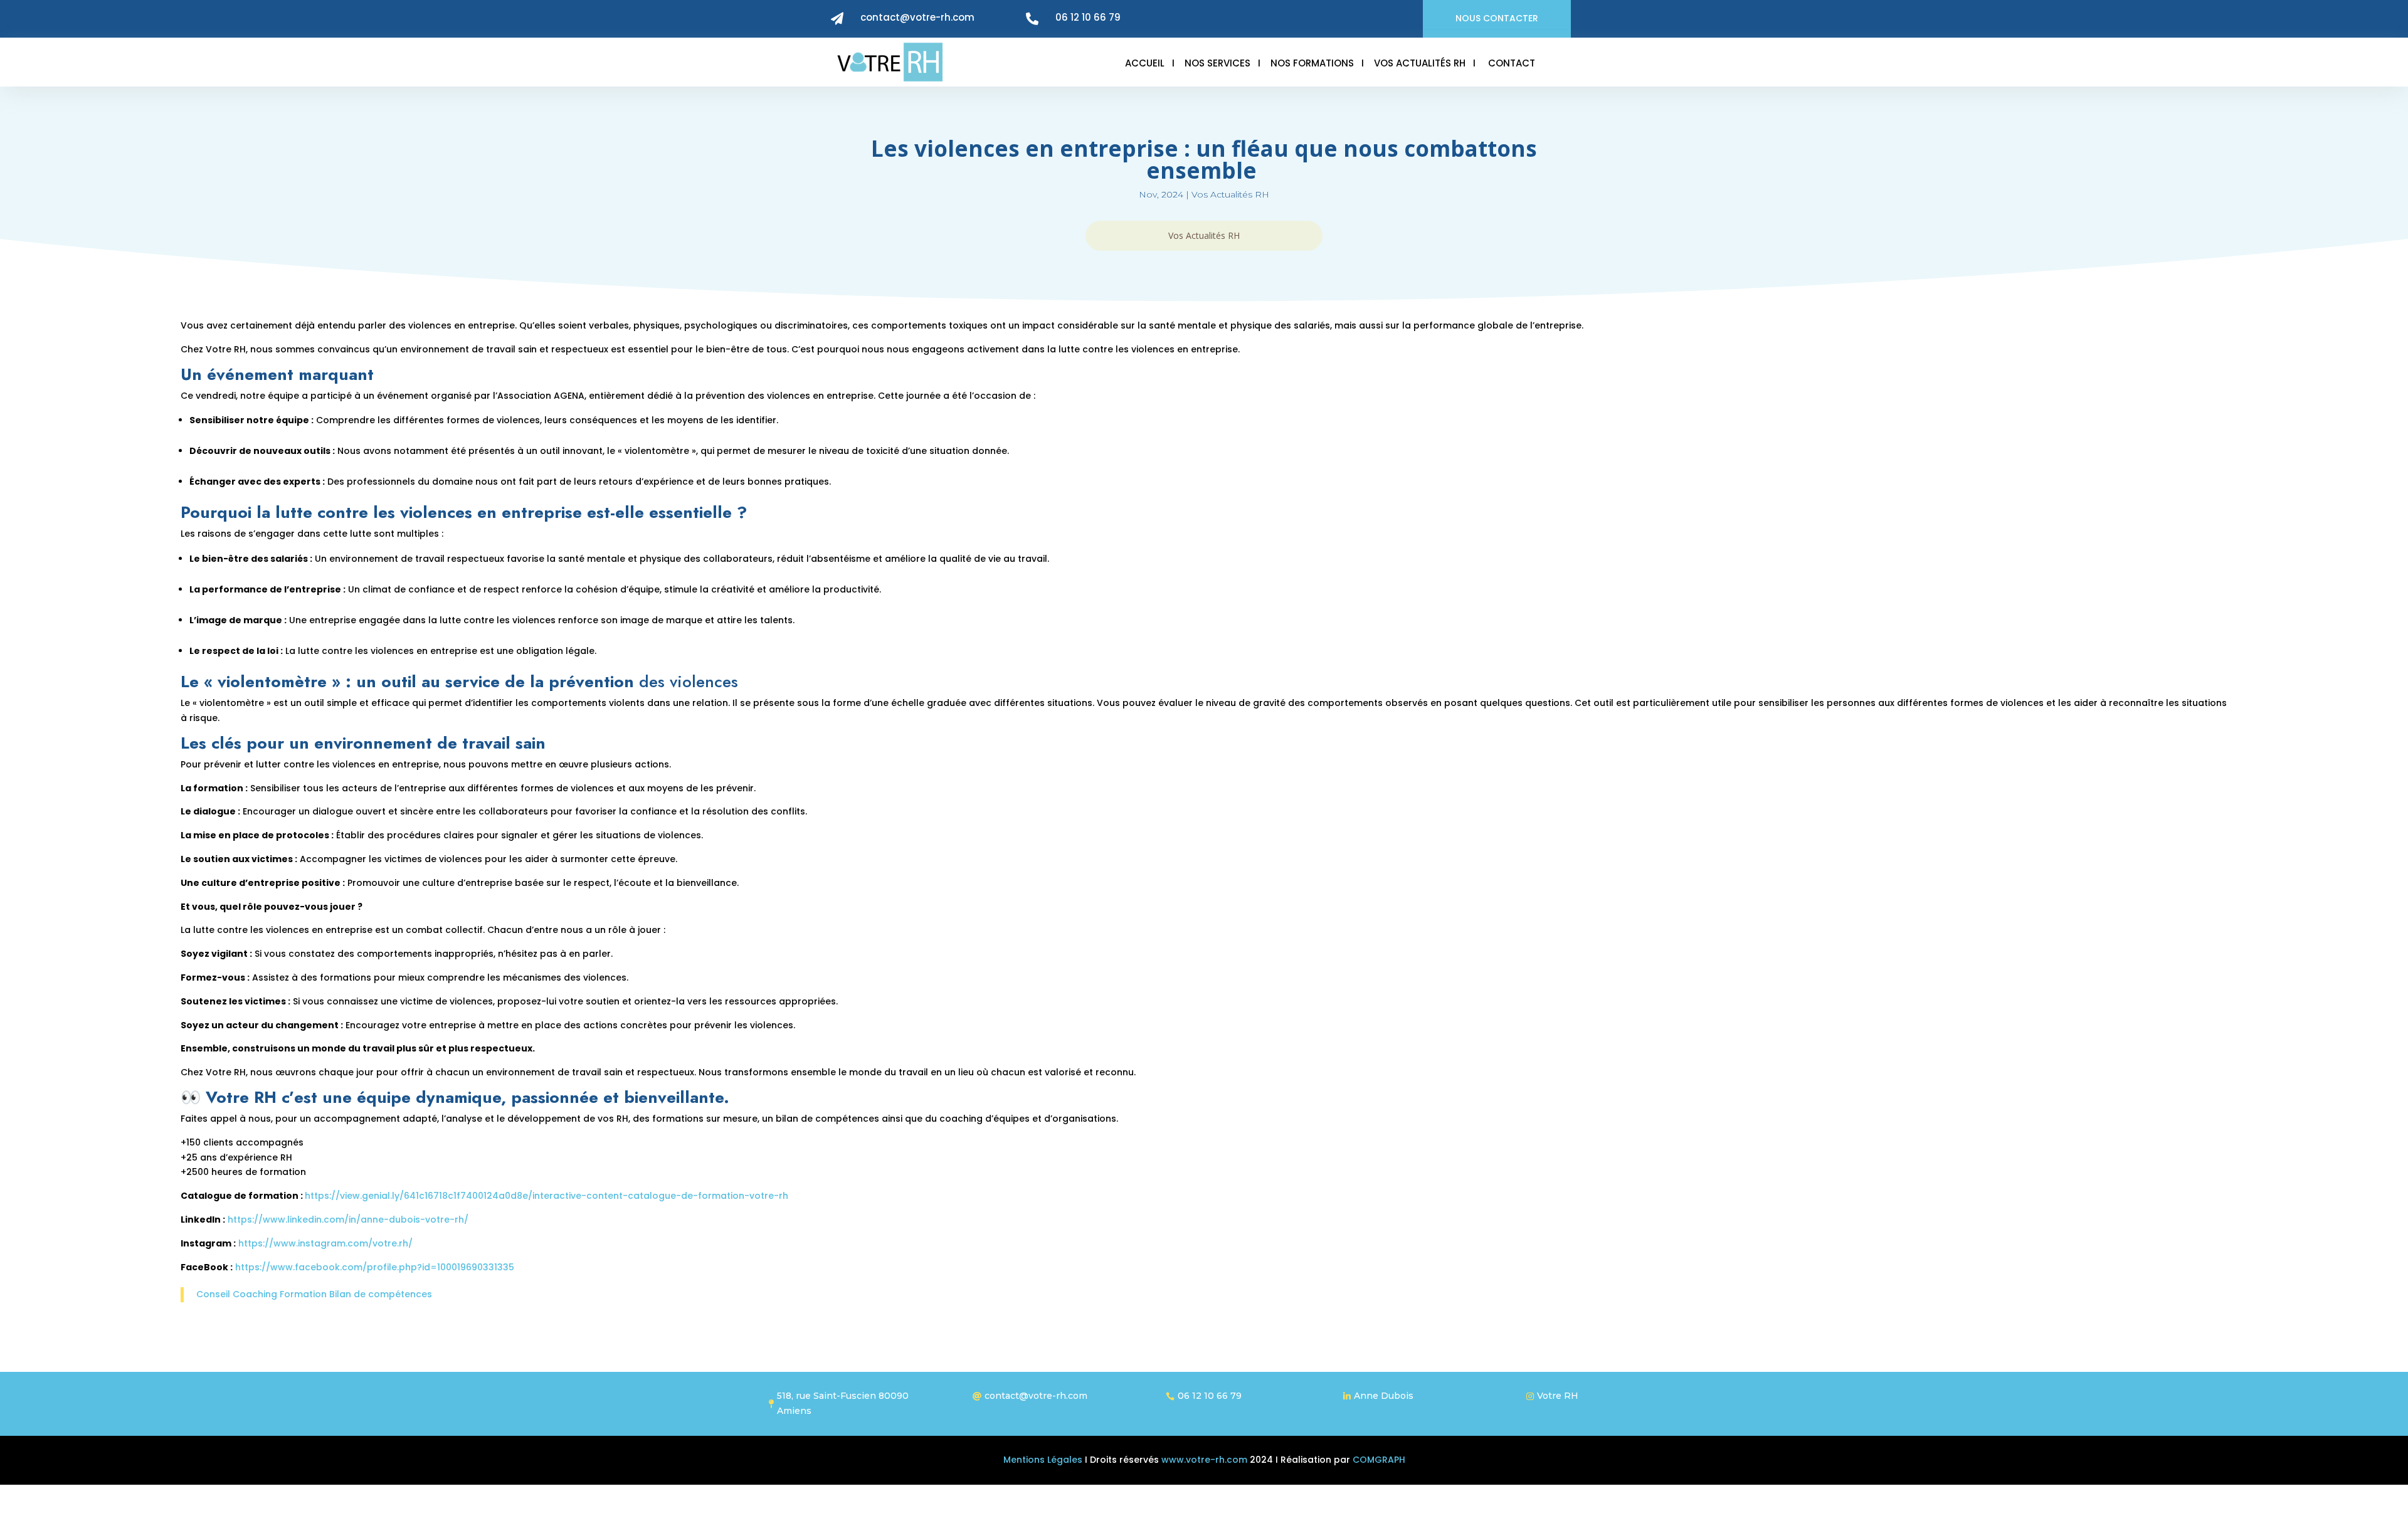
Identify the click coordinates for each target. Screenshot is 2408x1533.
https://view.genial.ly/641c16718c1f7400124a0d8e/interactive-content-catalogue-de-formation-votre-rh (548, 1196)
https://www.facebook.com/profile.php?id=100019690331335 (376, 1267)
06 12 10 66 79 (1088, 17)
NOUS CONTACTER (1497, 18)
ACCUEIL (1145, 63)
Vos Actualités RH (1230, 194)
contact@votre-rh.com (917, 17)
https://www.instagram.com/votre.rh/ (327, 1243)
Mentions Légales (1043, 1460)
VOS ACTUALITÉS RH (1420, 63)
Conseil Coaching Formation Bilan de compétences (314, 1294)
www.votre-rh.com (1203, 1460)
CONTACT (1512, 63)
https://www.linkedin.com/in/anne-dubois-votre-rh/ (349, 1220)
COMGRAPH (1379, 1460)
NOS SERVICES (1217, 63)
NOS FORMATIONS (1312, 63)
